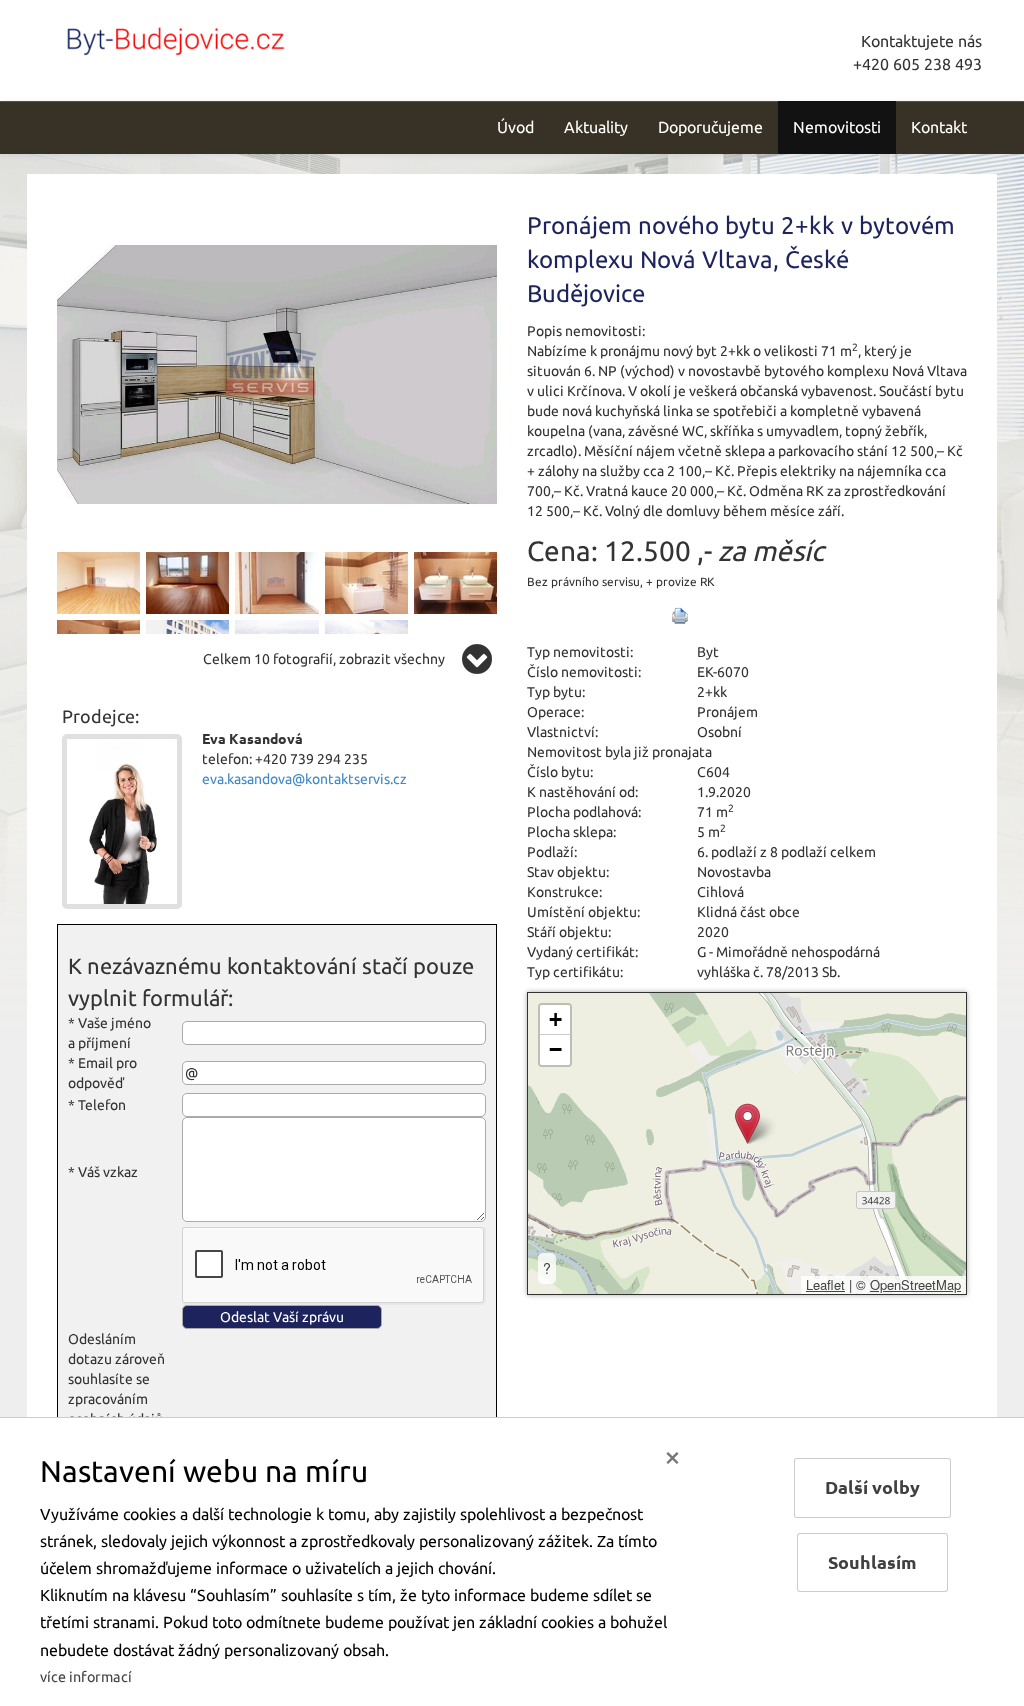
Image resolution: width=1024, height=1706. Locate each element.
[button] (747, 1123)
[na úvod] (192, 37)
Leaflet (825, 1284)
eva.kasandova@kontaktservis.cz (304, 779)
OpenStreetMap (915, 1284)
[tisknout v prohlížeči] (680, 616)
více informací (86, 1677)
